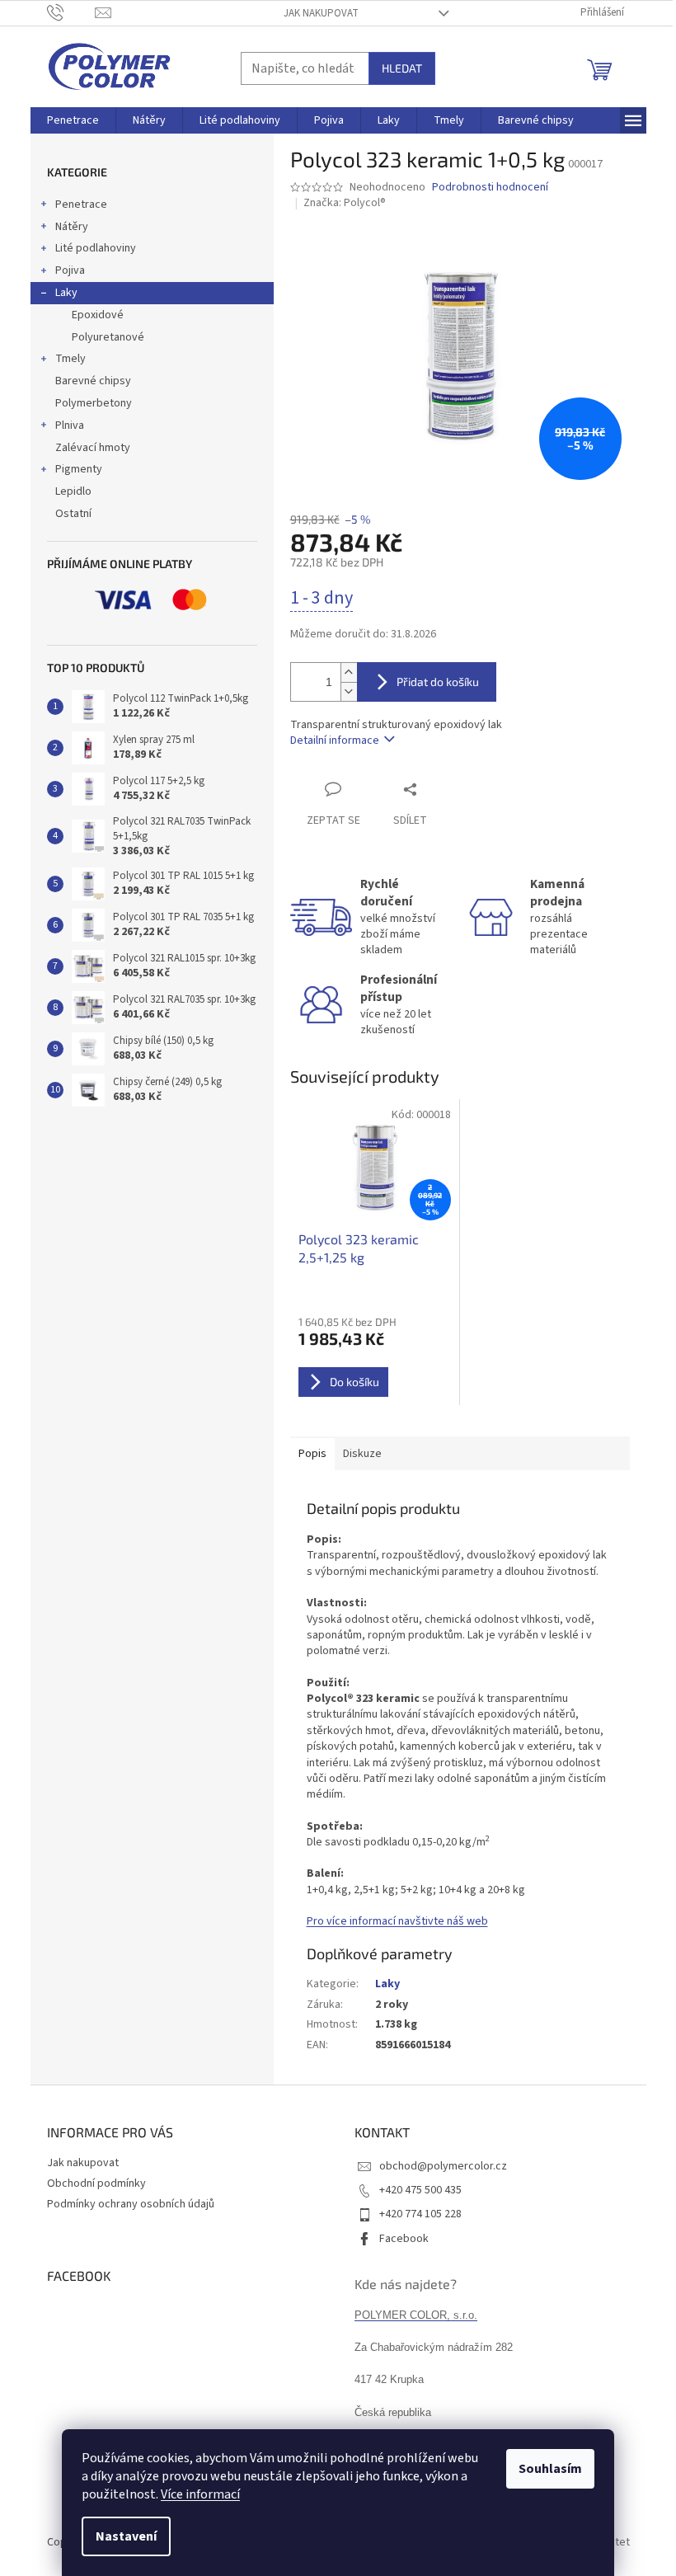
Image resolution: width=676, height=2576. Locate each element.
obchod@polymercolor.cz (443, 2166)
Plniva (70, 425)
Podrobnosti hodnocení (490, 188)
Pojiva (70, 270)
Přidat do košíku (438, 682)
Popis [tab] (312, 1454)
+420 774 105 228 (420, 2214)
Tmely (70, 359)
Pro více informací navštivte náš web (397, 1921)
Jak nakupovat (321, 13)
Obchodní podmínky (96, 2183)
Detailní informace (335, 740)
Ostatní (73, 514)
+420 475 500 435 (420, 2190)
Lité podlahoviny (96, 248)
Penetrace (81, 204)
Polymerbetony (94, 403)
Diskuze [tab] (362, 1454)
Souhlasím (550, 2469)
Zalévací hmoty (93, 448)
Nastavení (126, 2536)
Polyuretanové (108, 337)
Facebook (404, 2239)
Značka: (345, 203)
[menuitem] (73, 120)
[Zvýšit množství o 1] (349, 672)
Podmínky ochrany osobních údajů (131, 2204)
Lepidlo (73, 491)
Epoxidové (98, 315)
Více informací (200, 2494)
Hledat (402, 68)
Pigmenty (79, 469)
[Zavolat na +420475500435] (71, 12)
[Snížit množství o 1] (349, 691)
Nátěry (72, 227)
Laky (66, 293)
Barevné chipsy (93, 381)
